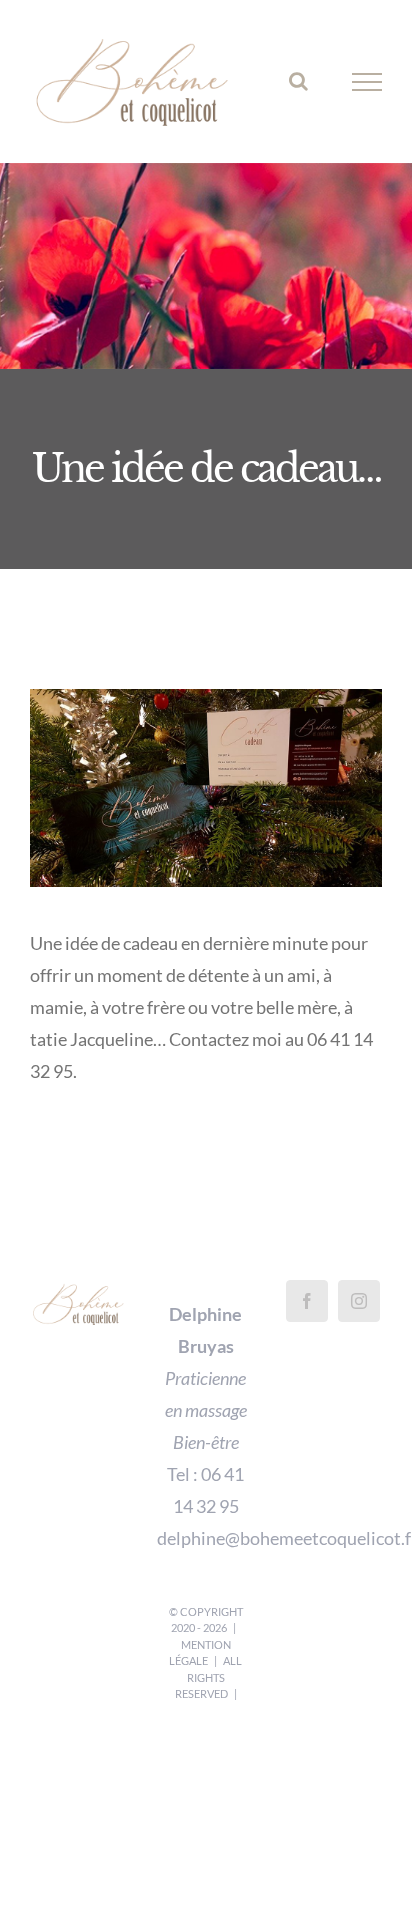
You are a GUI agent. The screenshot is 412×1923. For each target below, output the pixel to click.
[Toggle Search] (298, 89)
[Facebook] (307, 1315)
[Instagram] (359, 1315)
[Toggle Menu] (367, 90)
